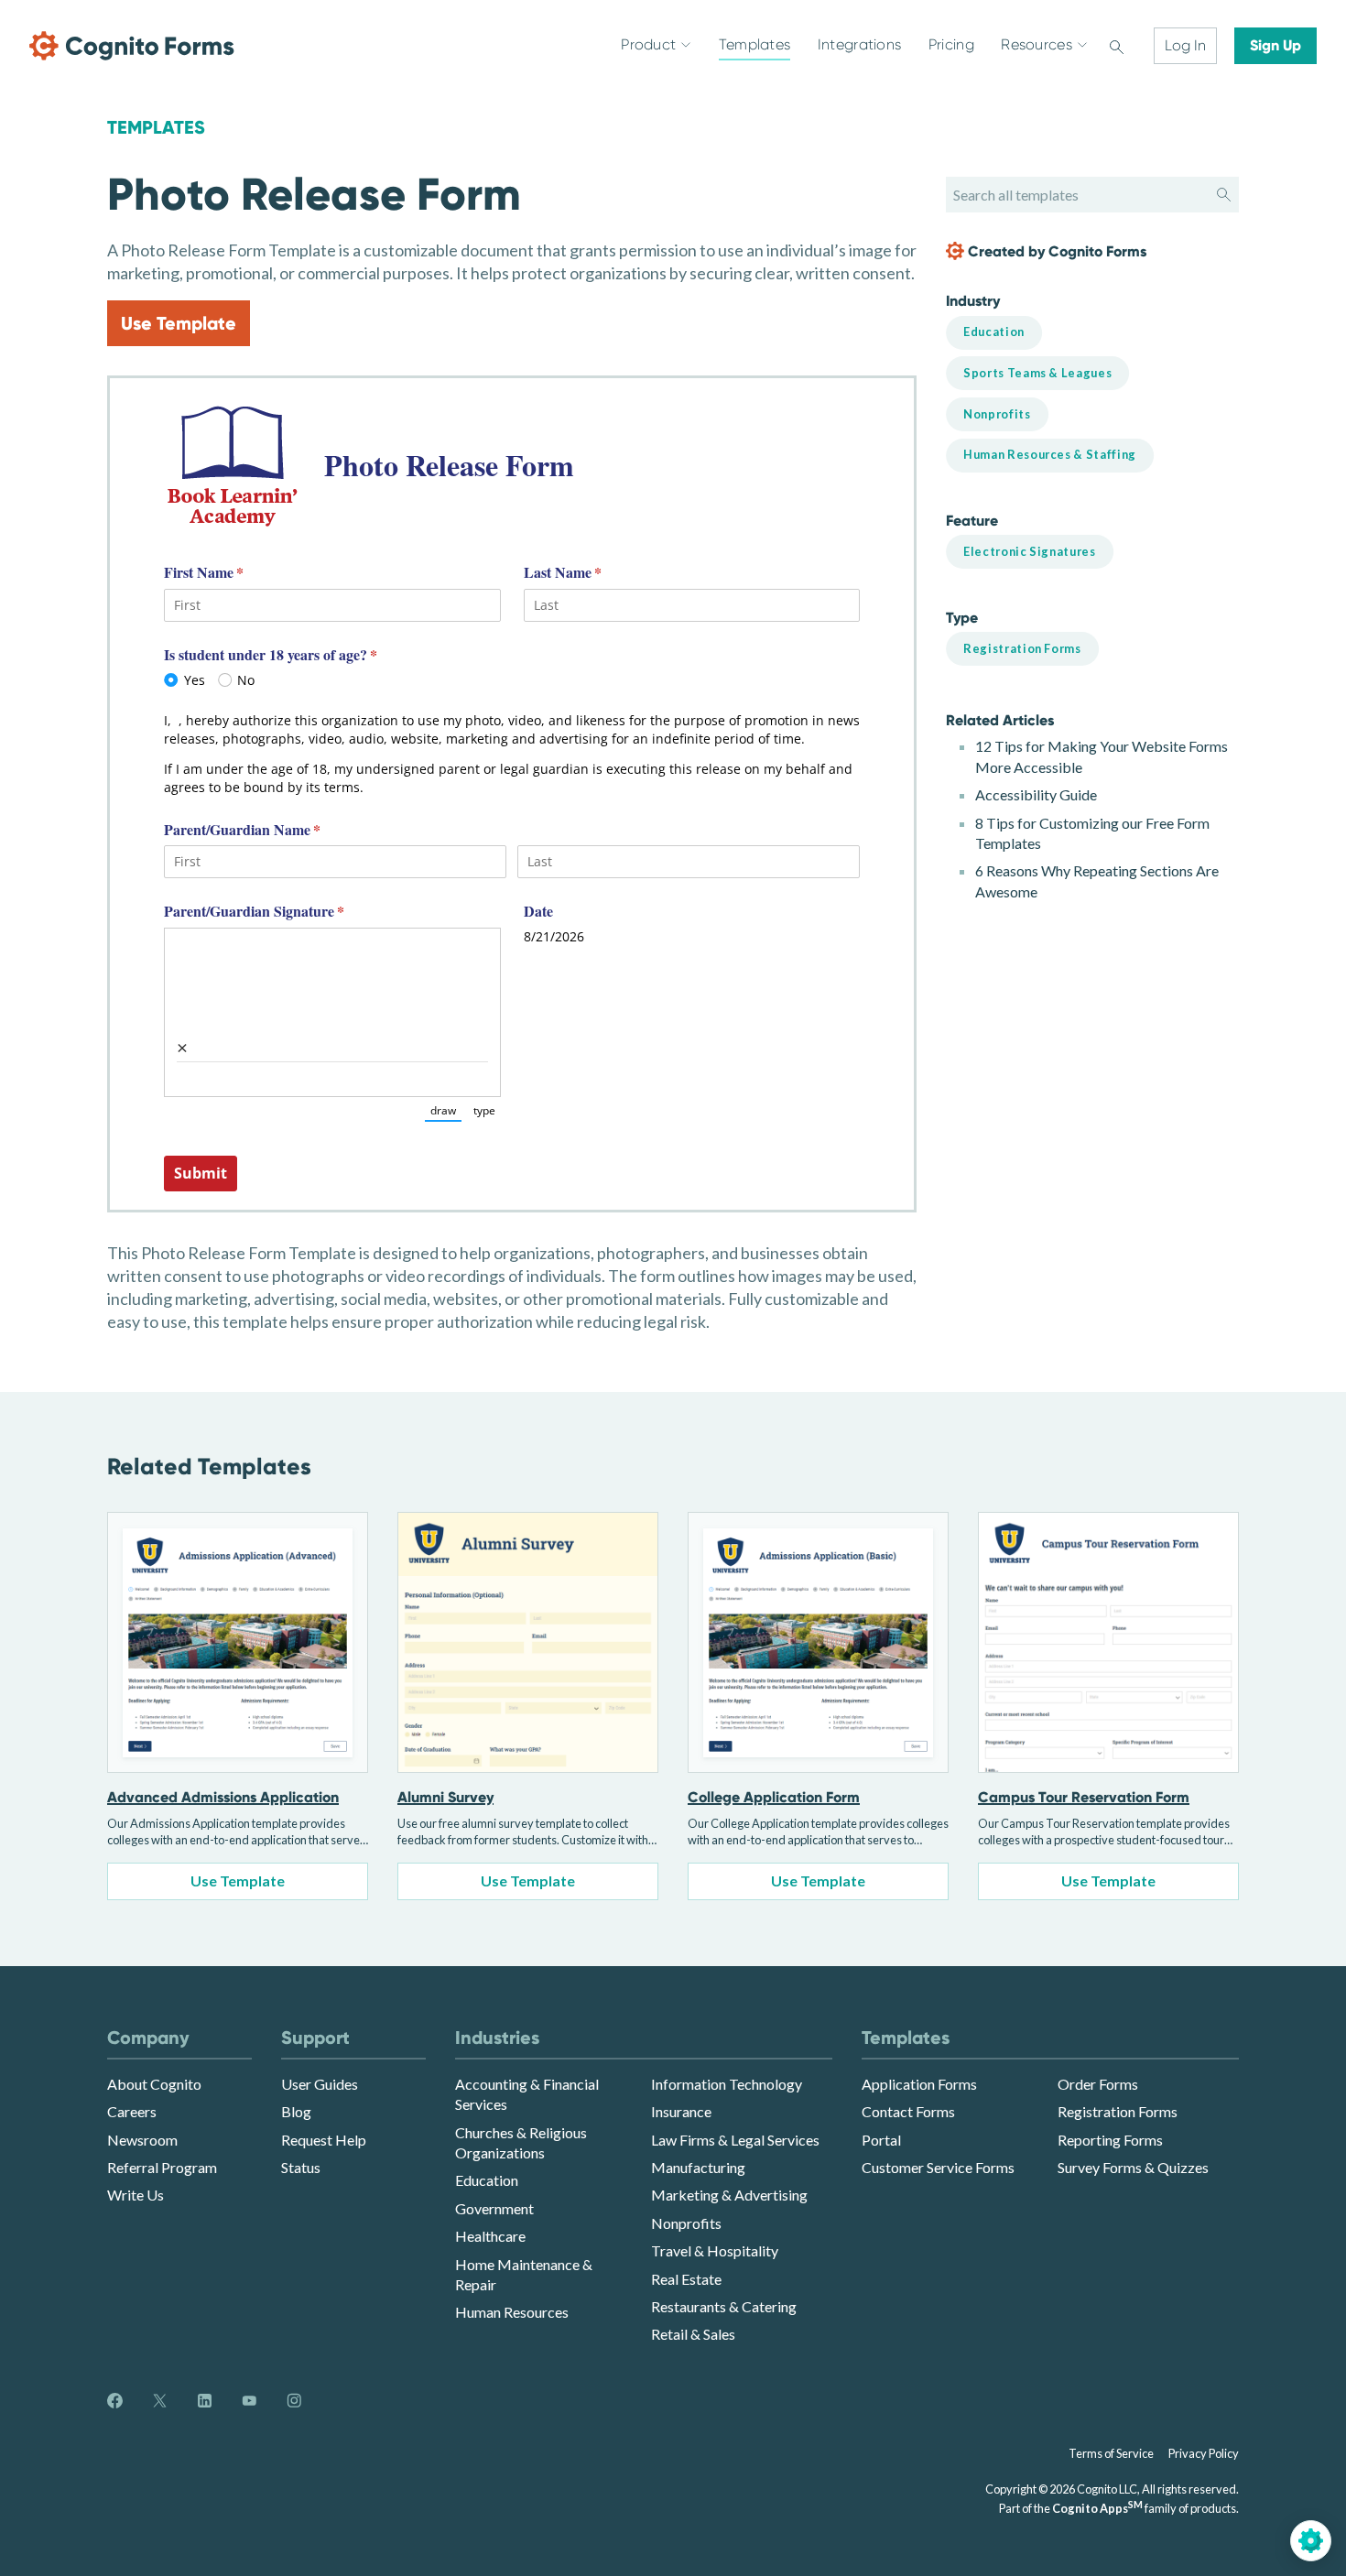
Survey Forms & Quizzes (1133, 2167)
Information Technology (727, 2084)
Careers (132, 2111)
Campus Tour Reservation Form (1084, 1797)
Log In (1185, 45)
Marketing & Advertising (729, 2195)
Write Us (136, 2195)
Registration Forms (1118, 2111)
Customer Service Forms (938, 2167)
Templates (156, 127)
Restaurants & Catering (724, 2306)
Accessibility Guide (1036, 794)
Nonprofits (686, 2223)
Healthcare (490, 2236)
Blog (296, 2111)
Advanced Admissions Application (223, 1797)
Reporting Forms (1110, 2140)
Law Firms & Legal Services (735, 2140)
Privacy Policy (1204, 2453)
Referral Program (162, 2167)
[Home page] (132, 46)
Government (494, 2208)
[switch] (1117, 46)
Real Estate (686, 2279)
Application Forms (919, 2084)
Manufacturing (698, 2167)
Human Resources (512, 2312)
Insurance (681, 2111)
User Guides (320, 2084)
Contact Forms (908, 2111)
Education (487, 2180)
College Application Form (774, 1797)
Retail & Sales (693, 2334)
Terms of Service (1111, 2453)
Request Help (324, 2140)
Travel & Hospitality (715, 2250)
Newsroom (142, 2140)
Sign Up (1275, 45)
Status (301, 2167)
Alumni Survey (445, 1797)
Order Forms (1098, 2084)
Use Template (179, 323)
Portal (881, 2140)
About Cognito (154, 2084)
